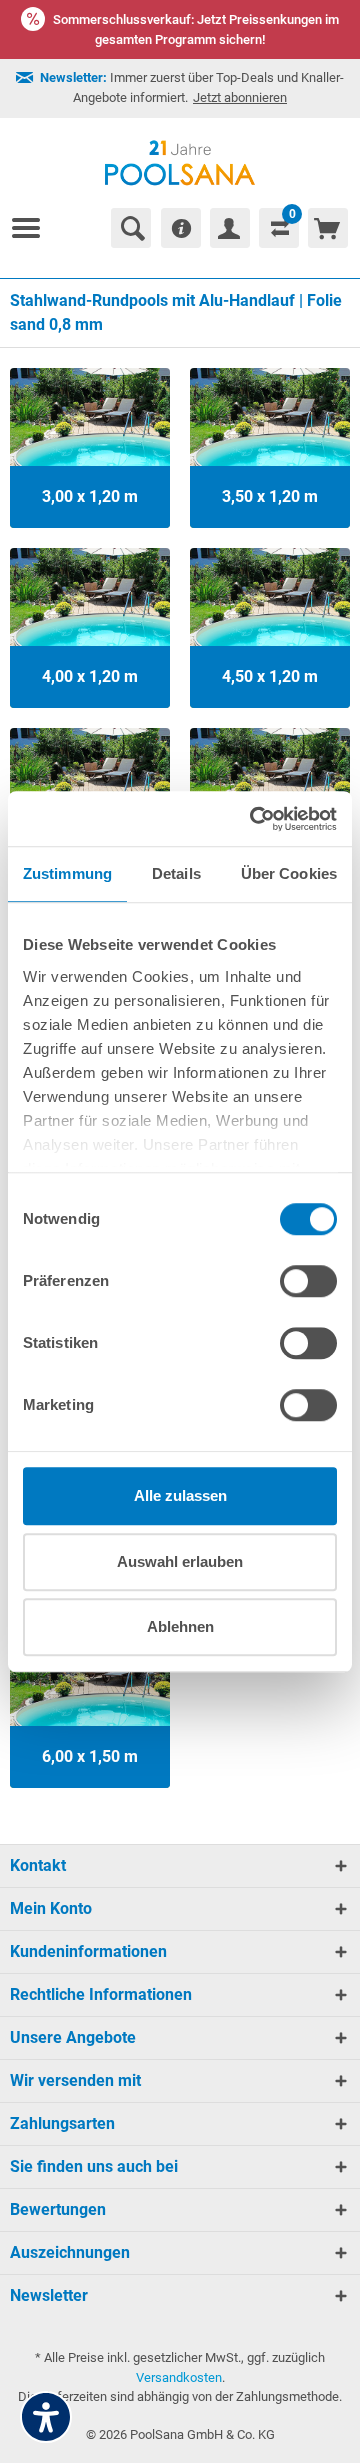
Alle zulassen (180, 1495)
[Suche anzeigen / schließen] (131, 228)
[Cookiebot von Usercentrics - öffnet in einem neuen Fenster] (254, 819)
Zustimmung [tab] (67, 873)
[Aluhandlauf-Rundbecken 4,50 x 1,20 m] (270, 628)
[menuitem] (34, 228)
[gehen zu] (34, 228)
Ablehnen (180, 1626)
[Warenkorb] (328, 228)
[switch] (308, 1281)
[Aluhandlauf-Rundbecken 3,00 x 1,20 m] (90, 448)
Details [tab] (176, 873)
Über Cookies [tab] (289, 873)
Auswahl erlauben (180, 1561)
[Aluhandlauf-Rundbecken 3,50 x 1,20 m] (270, 448)
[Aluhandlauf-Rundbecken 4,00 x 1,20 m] (90, 628)
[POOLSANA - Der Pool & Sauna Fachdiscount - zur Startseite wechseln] (180, 163)
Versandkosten (179, 2377)
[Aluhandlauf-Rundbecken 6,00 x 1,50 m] (90, 1708)
